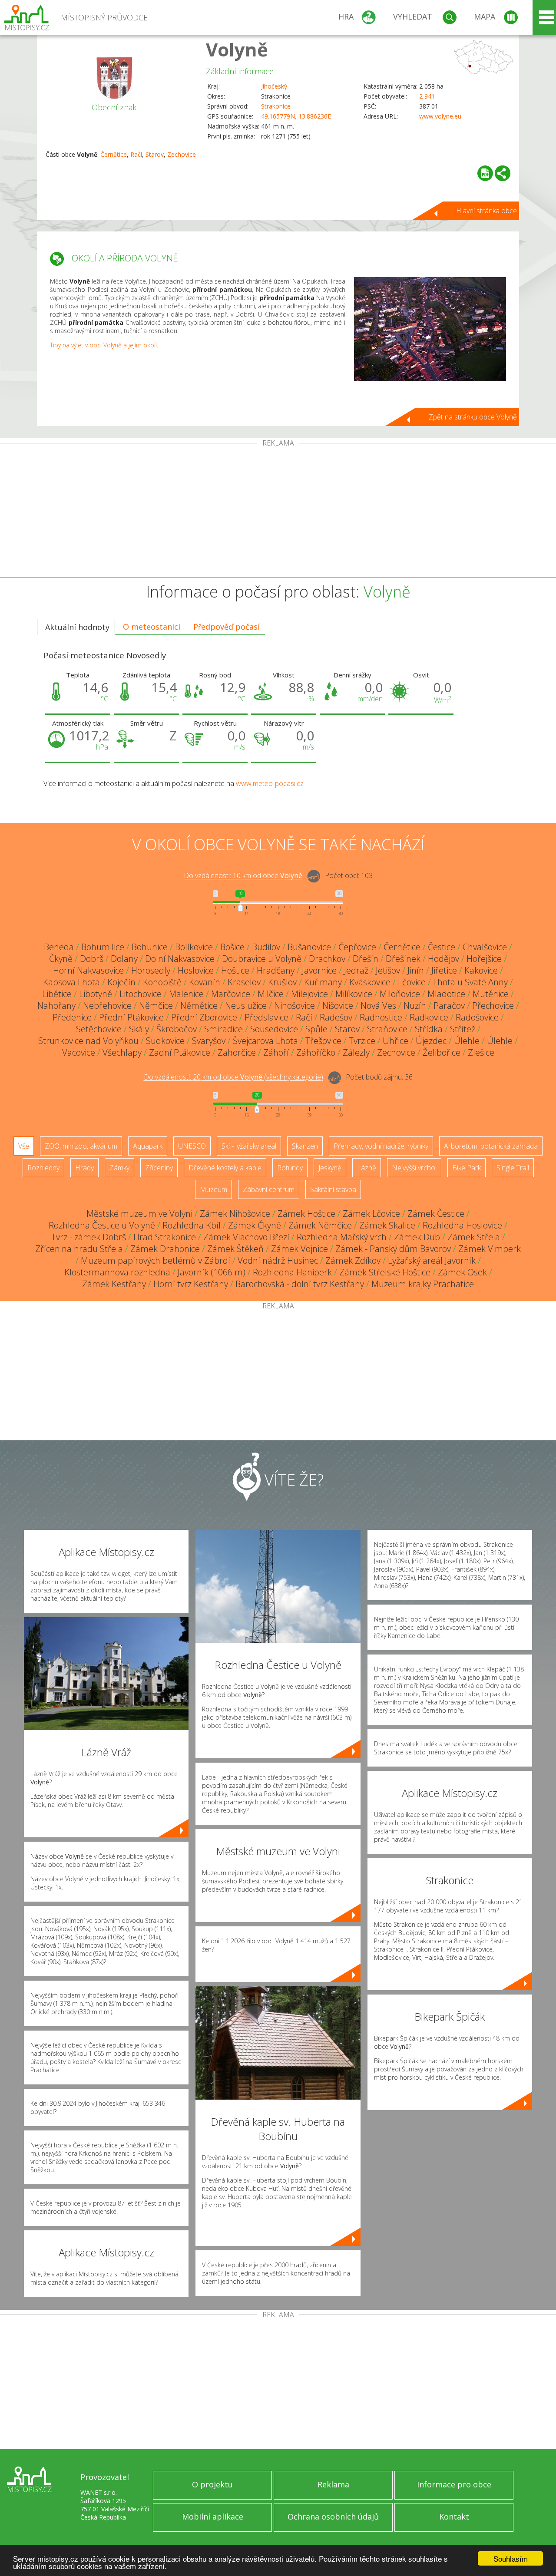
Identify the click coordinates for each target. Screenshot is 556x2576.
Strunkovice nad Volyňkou (88, 1041)
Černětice (114, 154)
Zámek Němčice (320, 1225)
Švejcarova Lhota (265, 1041)
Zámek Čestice (436, 1214)
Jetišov (388, 970)
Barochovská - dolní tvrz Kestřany (300, 1284)
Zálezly (356, 1052)
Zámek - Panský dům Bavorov (393, 1249)
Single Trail (513, 1168)
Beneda (59, 947)
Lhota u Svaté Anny (470, 982)
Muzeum (213, 1189)
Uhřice (395, 1041)
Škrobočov (177, 1029)
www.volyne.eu (440, 116)
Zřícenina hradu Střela (79, 1249)
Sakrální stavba (333, 1189)
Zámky (119, 1168)
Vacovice (79, 1052)
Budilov (266, 947)
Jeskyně (330, 1168)
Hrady (84, 1168)
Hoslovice (196, 970)
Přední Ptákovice (131, 1017)
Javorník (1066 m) (212, 1272)
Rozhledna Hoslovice (462, 1225)
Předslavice (266, 1017)
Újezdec (431, 1041)
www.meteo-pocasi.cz (270, 783)
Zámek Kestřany (114, 1284)
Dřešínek (403, 959)
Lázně (367, 1168)
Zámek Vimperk (490, 1249)
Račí (136, 154)
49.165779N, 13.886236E (296, 116)
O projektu (212, 2484)
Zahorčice (237, 1052)
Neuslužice (246, 1006)
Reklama (333, 2484)
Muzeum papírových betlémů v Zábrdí (156, 1260)
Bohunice (150, 947)
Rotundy (290, 1168)
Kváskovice (370, 982)
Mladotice (446, 994)
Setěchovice (99, 1029)
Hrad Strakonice (165, 1237)
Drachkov (327, 959)
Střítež (463, 1029)
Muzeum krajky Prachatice (423, 1284)
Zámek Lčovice (371, 1214)
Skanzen (305, 1146)
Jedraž (356, 970)
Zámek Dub (417, 1237)
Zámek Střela (474, 1237)
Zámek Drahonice (165, 1249)
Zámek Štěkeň (235, 1249)
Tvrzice (362, 1041)
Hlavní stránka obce (486, 211)
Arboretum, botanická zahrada (491, 1146)
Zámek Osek (462, 1272)
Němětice (199, 1006)
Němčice (156, 1006)
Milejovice (309, 994)
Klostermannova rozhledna (117, 1272)
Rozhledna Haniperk (292, 1272)
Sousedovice (274, 1029)
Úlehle (467, 1041)
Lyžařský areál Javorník (432, 1260)
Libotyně (96, 994)
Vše (24, 1146)
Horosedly (151, 970)
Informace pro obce (454, 2484)
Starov (155, 154)
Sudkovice (165, 1041)
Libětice (57, 994)
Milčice (271, 994)
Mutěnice (491, 994)
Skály (139, 1029)
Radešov (336, 1017)
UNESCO (192, 1146)
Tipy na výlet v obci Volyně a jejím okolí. (104, 345)
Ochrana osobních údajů (333, 2517)
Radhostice (381, 1017)
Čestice (442, 947)
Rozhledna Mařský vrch (342, 1237)
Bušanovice (309, 947)
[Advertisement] (278, 512)
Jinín (416, 970)
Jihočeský (274, 86)
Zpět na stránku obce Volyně (473, 417)
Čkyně (61, 959)
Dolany (124, 959)
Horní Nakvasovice (88, 970)
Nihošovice (295, 1006)
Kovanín (205, 982)
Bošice (232, 947)
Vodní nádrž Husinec (278, 1260)
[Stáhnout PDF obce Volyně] (485, 173)
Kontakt (454, 2517)
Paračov (449, 1006)
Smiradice (223, 1029)
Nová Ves (378, 1006)
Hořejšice (484, 959)
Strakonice (276, 106)
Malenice (186, 994)
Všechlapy (122, 1052)
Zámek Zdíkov (353, 1260)
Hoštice (235, 970)
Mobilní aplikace (213, 2517)
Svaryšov (209, 1041)
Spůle (316, 1029)
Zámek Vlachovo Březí (246, 1237)
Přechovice (493, 1006)
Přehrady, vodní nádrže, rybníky (381, 1146)
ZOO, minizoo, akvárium (81, 1146)
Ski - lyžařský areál (249, 1146)
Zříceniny (159, 1168)
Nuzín (415, 1006)
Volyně (237, 49)
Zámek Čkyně (255, 1225)
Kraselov (244, 982)
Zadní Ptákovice (180, 1052)
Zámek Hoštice (306, 1214)
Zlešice (481, 1052)
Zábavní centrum (269, 1189)
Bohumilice (103, 947)
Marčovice (231, 994)
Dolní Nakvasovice (180, 959)
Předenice (72, 1017)
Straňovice (387, 1029)
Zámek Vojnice (300, 1249)
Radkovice (429, 1017)
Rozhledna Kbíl (192, 1225)
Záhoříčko (316, 1052)
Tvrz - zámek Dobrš (89, 1237)
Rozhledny (43, 1168)
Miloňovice (400, 994)
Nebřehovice (107, 1006)
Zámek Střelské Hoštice (385, 1272)
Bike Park (467, 1168)
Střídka (429, 1029)
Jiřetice (444, 970)
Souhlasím (511, 2558)
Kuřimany (323, 982)
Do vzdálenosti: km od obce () (233, 1077)
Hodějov (443, 959)
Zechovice (182, 154)
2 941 (427, 96)
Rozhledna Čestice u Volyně (102, 1225)
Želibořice (442, 1052)
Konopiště (162, 982)
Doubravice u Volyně (262, 959)
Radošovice (477, 1017)
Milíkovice (354, 994)
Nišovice (338, 1006)
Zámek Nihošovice (235, 1214)
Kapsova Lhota (71, 982)
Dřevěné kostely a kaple (225, 1168)
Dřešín (366, 959)
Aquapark (148, 1146)
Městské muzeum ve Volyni (139, 1214)
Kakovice (481, 970)
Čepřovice (357, 947)
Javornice (319, 970)
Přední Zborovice (204, 1017)
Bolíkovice (194, 947)
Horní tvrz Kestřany (191, 1284)
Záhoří (276, 1052)
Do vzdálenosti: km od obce (243, 876)
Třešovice (323, 1041)
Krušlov (282, 982)
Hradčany (276, 970)
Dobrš (92, 959)
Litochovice (141, 994)
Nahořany (56, 1006)
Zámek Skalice (387, 1225)
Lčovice (412, 982)
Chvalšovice (485, 947)
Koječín (121, 982)
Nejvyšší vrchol (414, 1168)
